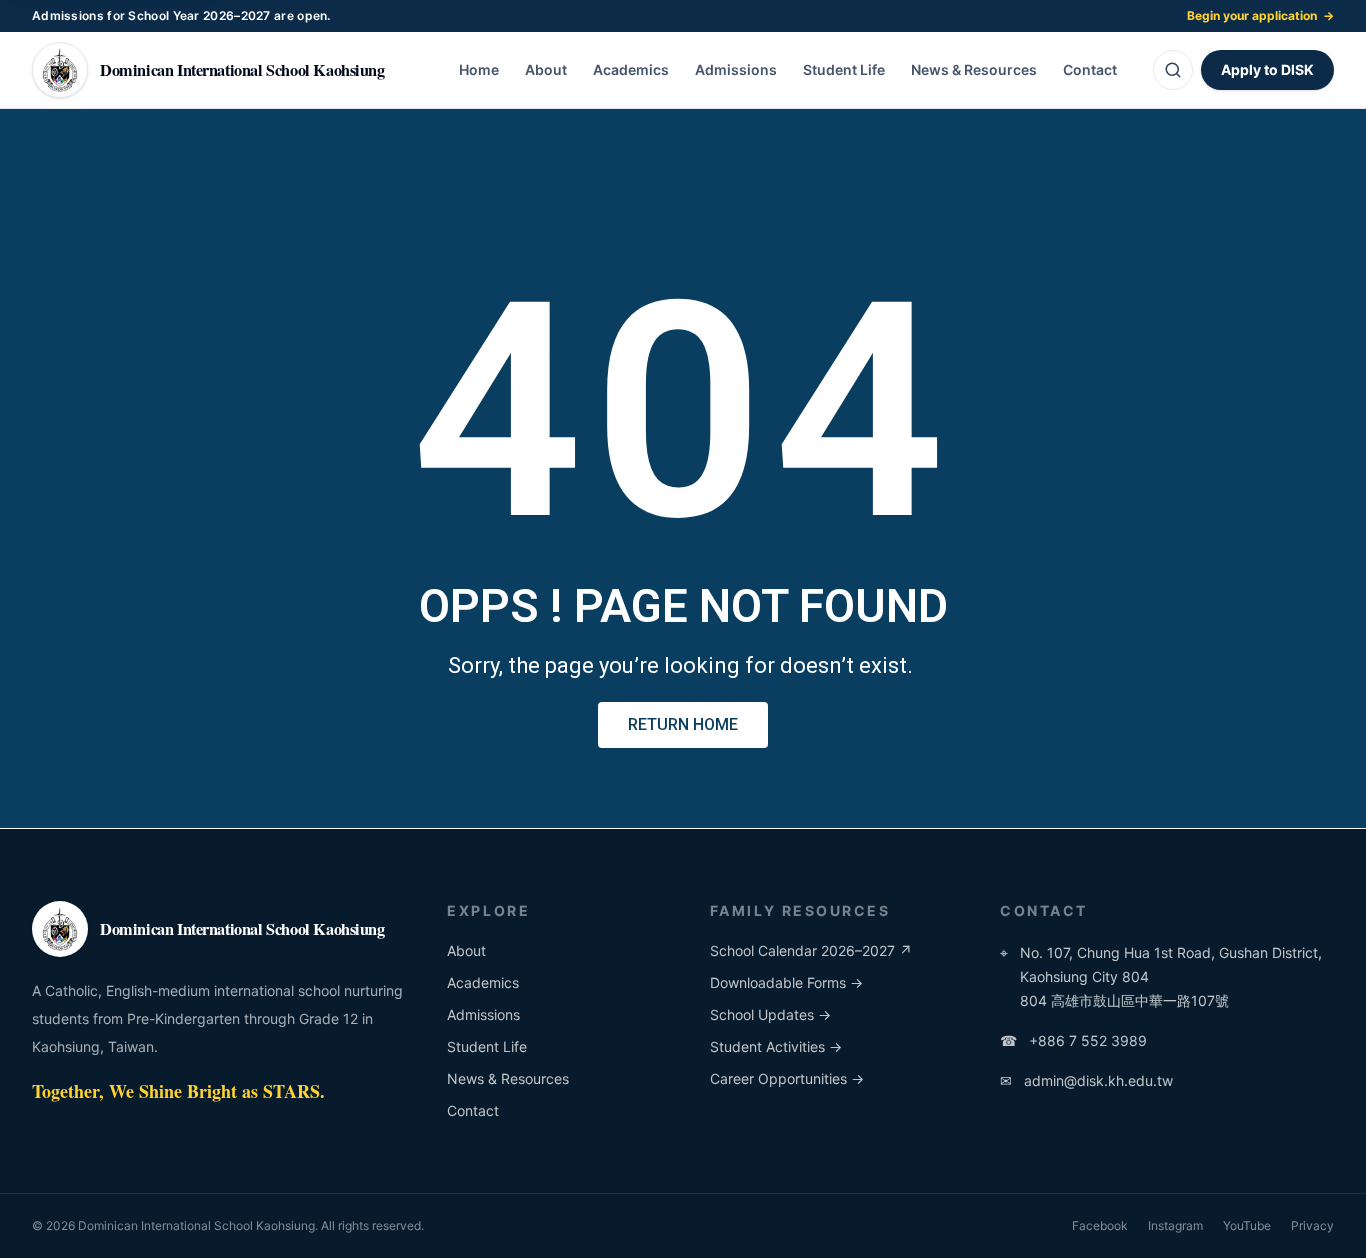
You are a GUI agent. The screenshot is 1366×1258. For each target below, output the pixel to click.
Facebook (1100, 1225)
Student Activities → (776, 1046)
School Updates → (770, 1014)
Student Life (844, 69)
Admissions (736, 69)
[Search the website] (1173, 70)
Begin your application (1260, 15)
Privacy (1312, 1225)
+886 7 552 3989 (1073, 1040)
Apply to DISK (1267, 69)
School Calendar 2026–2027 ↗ (811, 950)
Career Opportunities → (787, 1078)
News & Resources (974, 69)
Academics (631, 69)
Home (479, 69)
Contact (1090, 69)
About (546, 69)
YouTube (1247, 1225)
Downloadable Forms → (786, 982)
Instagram (1175, 1225)
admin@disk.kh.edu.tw (1086, 1080)
